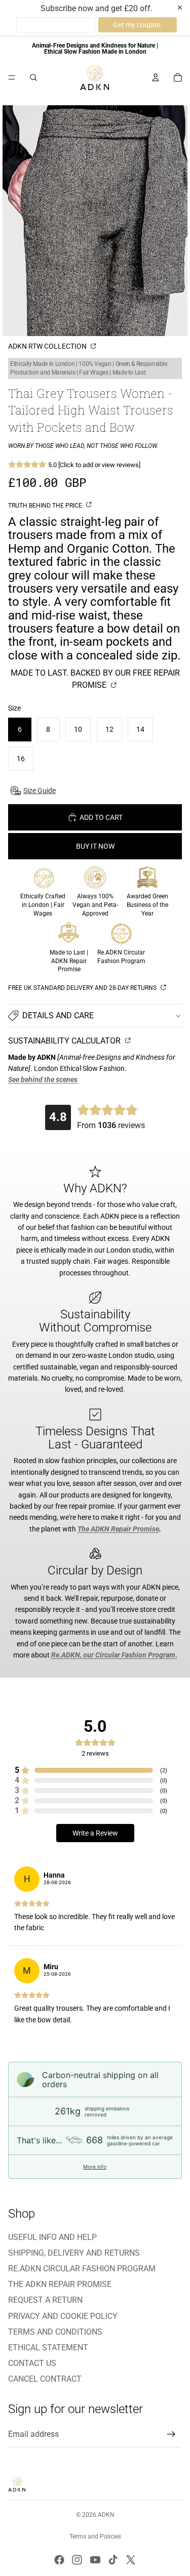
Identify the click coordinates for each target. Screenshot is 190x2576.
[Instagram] (77, 2560)
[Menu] (12, 77)
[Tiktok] (113, 2560)
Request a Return (45, 2300)
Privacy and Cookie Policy (63, 2316)
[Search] (33, 77)
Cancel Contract (45, 2379)
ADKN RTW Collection (48, 346)
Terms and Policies (95, 2537)
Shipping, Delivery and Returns (74, 2253)
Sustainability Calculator (65, 1041)
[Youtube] (95, 2560)
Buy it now (95, 846)
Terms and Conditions (55, 2332)
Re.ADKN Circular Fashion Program (82, 2269)
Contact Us (32, 2363)
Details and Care (58, 1015)
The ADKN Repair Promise (60, 2284)
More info (95, 2167)
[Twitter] (131, 2560)
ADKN (106, 2515)
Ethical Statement (48, 2348)
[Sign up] (171, 2434)
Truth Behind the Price (46, 506)
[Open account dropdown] (156, 77)
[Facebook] (59, 2560)
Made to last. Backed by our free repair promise (95, 679)
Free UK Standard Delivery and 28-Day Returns (83, 988)
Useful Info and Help (52, 2237)
